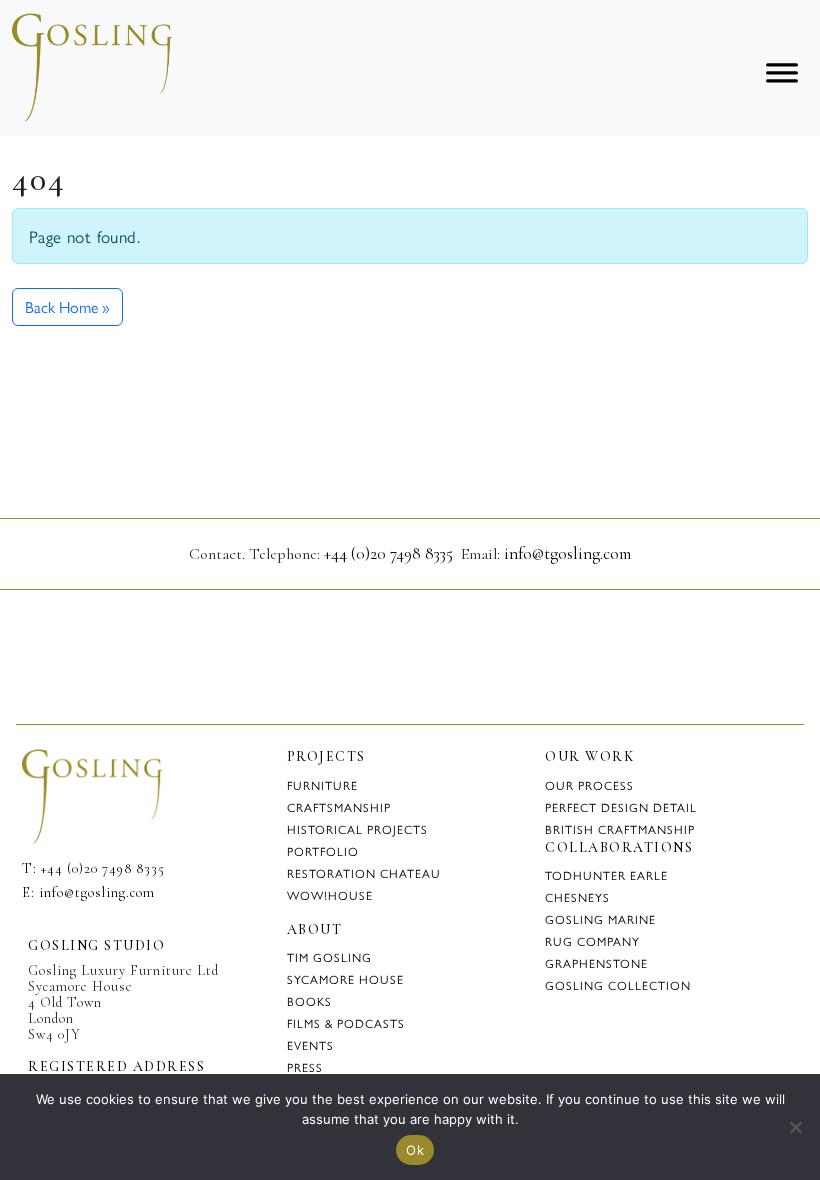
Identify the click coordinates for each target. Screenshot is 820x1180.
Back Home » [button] (67, 306)
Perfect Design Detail (621, 807)
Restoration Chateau (364, 873)
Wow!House (330, 895)
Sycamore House (345, 979)
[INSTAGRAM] (30, 927)
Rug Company (592, 941)
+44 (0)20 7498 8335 (388, 553)
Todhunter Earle (606, 875)
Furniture (322, 785)
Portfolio (323, 851)
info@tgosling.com (567, 553)
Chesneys (577, 897)
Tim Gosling (329, 957)
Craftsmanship (339, 807)
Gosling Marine (600, 919)
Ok (415, 1150)
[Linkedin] (784, 18)
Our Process (589, 785)
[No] (795, 1127)
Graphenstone (596, 963)
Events (310, 1045)
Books (309, 1001)
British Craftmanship (620, 829)
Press (305, 1067)
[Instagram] (753, 18)
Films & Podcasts (346, 1023)
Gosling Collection (618, 985)
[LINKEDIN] (62, 927)
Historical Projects (357, 829)
